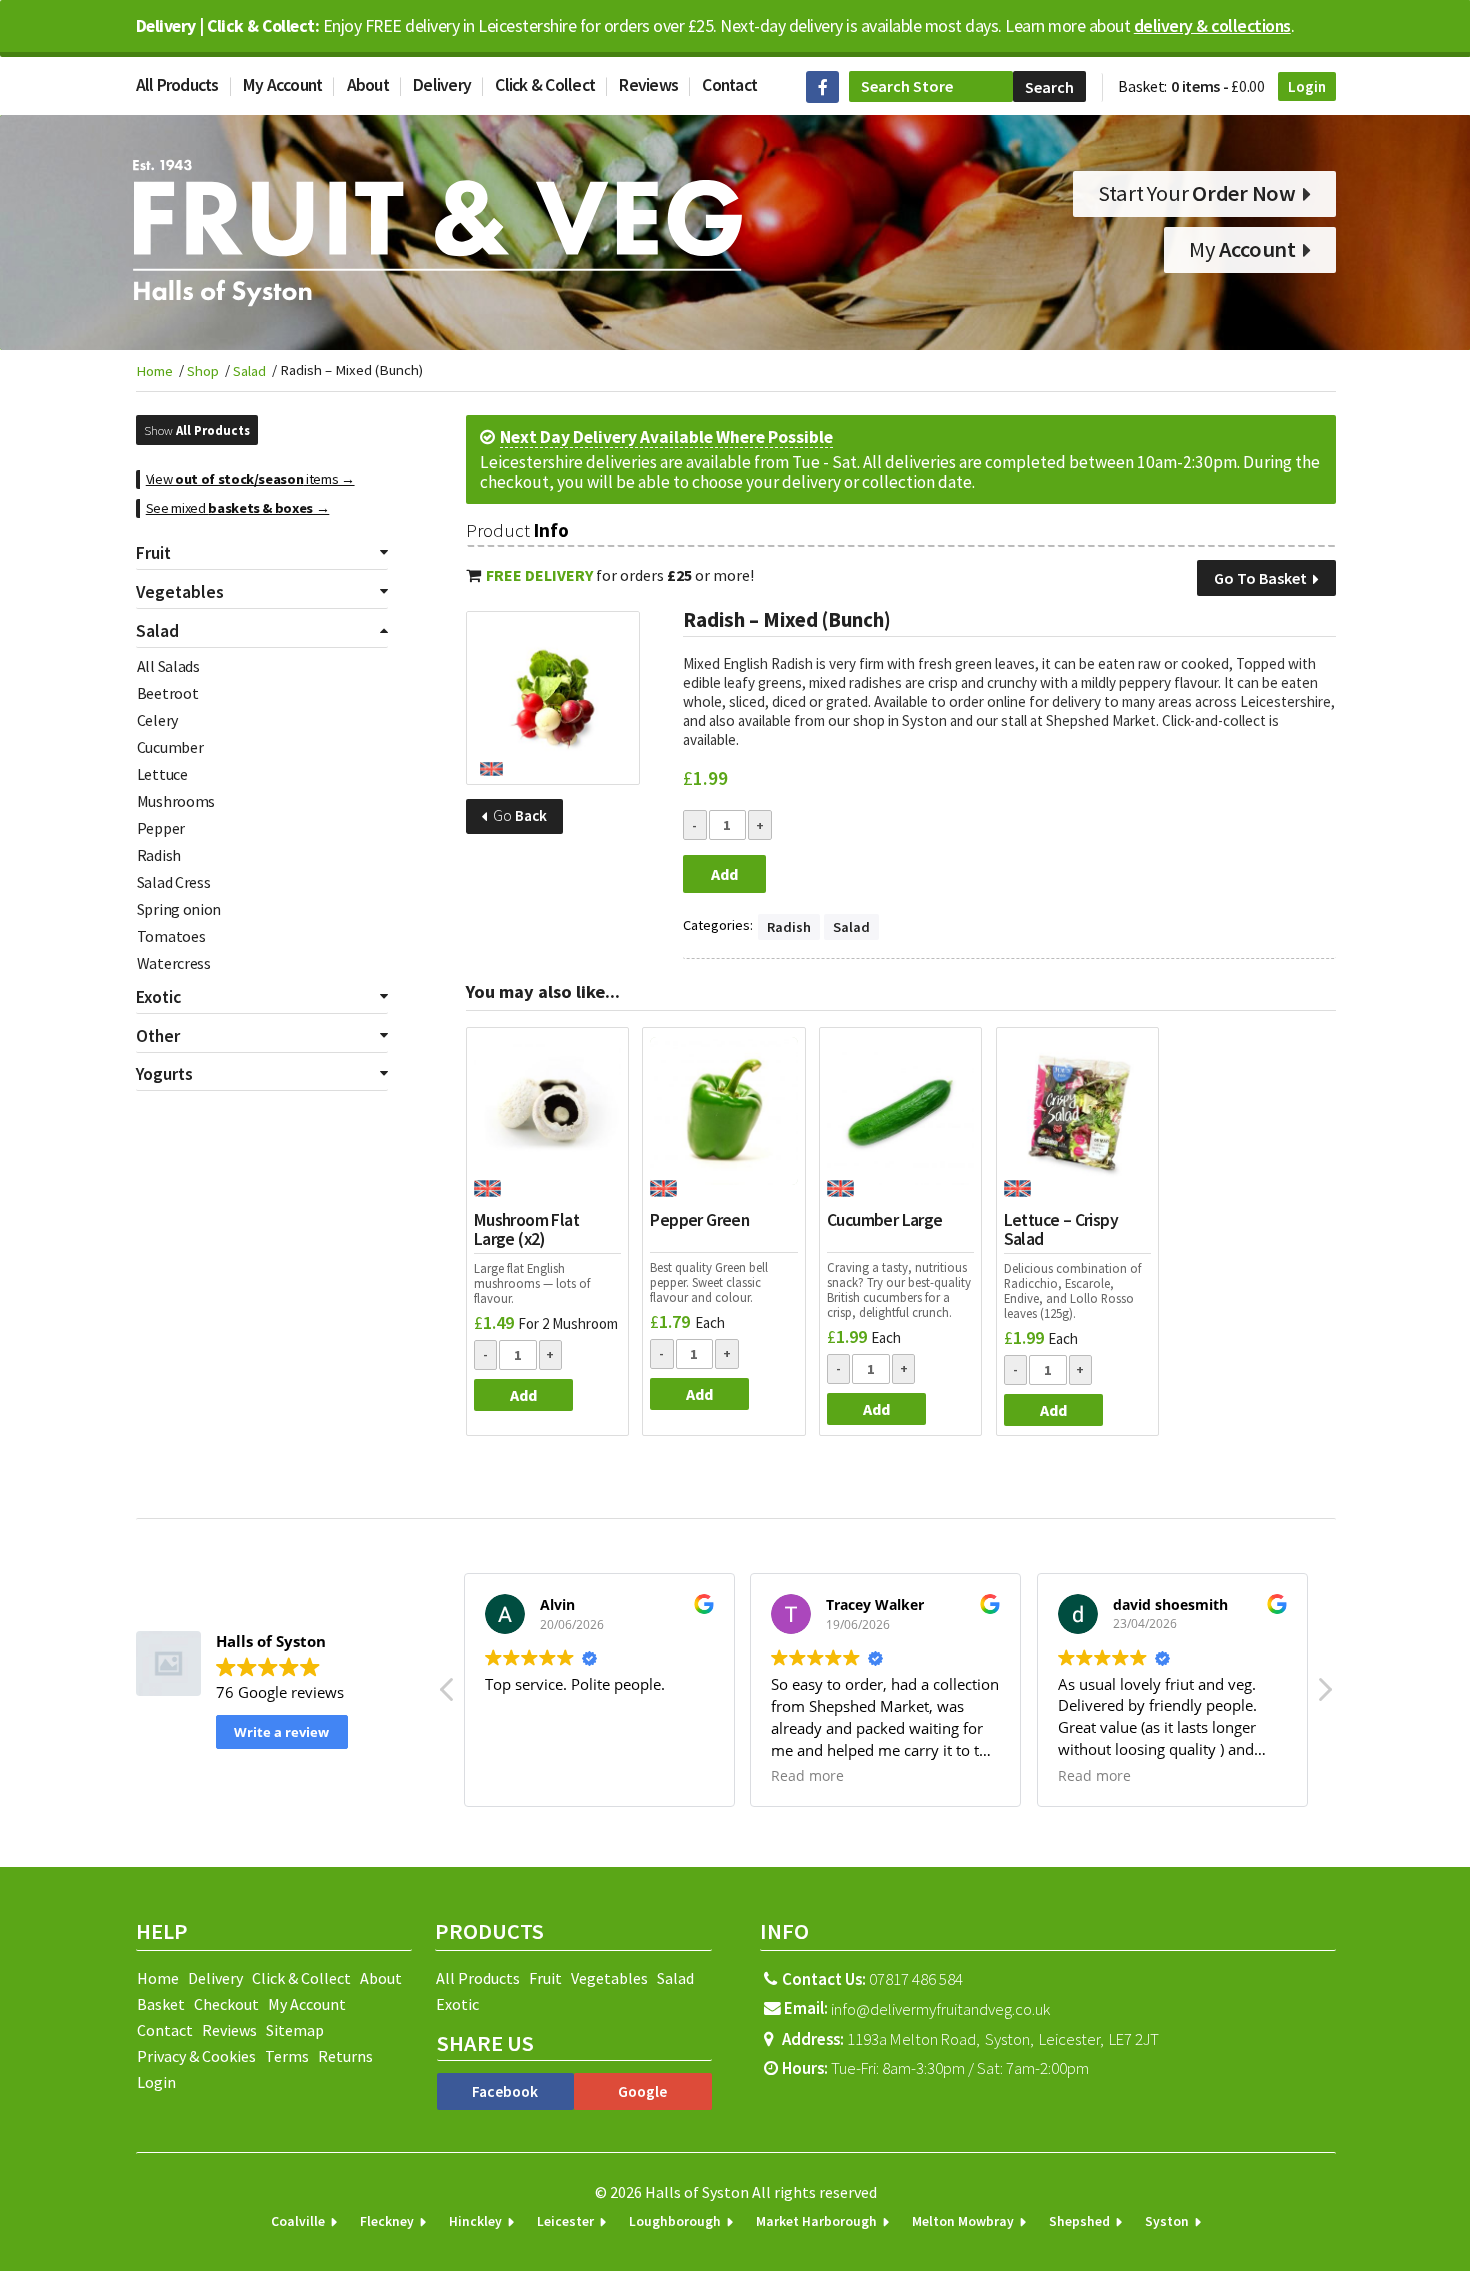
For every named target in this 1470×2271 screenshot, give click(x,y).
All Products (177, 85)
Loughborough (675, 2221)
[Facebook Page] (822, 87)
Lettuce (162, 774)
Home (154, 371)
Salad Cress (174, 882)
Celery (157, 720)
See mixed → (238, 508)
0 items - (1218, 86)
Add (724, 874)
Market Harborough (816, 2221)
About (368, 85)
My (1242, 249)
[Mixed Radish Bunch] (553, 698)
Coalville (298, 2221)
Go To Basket (1262, 578)
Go (518, 815)
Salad (249, 371)
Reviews (648, 85)
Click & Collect (545, 85)
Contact (729, 85)
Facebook (505, 2091)
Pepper (161, 828)
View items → (250, 479)
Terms (287, 2056)
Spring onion (179, 909)
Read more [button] (807, 1776)
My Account (283, 85)
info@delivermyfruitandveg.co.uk (940, 2010)
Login (1307, 86)
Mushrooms (176, 801)
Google (642, 2091)
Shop (203, 371)
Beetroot (168, 693)
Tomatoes (171, 936)
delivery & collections (1212, 26)
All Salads (168, 666)
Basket (161, 2004)
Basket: (1142, 86)
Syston (1167, 2221)
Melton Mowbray (963, 2221)
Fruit (545, 1978)
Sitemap (295, 2030)
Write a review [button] (281, 1732)
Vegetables (609, 1978)
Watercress (174, 963)
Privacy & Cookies (196, 2056)
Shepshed (1079, 2221)
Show (197, 430)
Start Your (1197, 193)
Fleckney (387, 2221)
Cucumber (170, 747)
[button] (1324, 1695)
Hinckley (475, 2221)
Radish (159, 855)
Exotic (457, 2004)
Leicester (565, 2221)
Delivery (442, 85)
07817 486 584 (871, 1979)
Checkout (226, 2004)
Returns (345, 2056)
